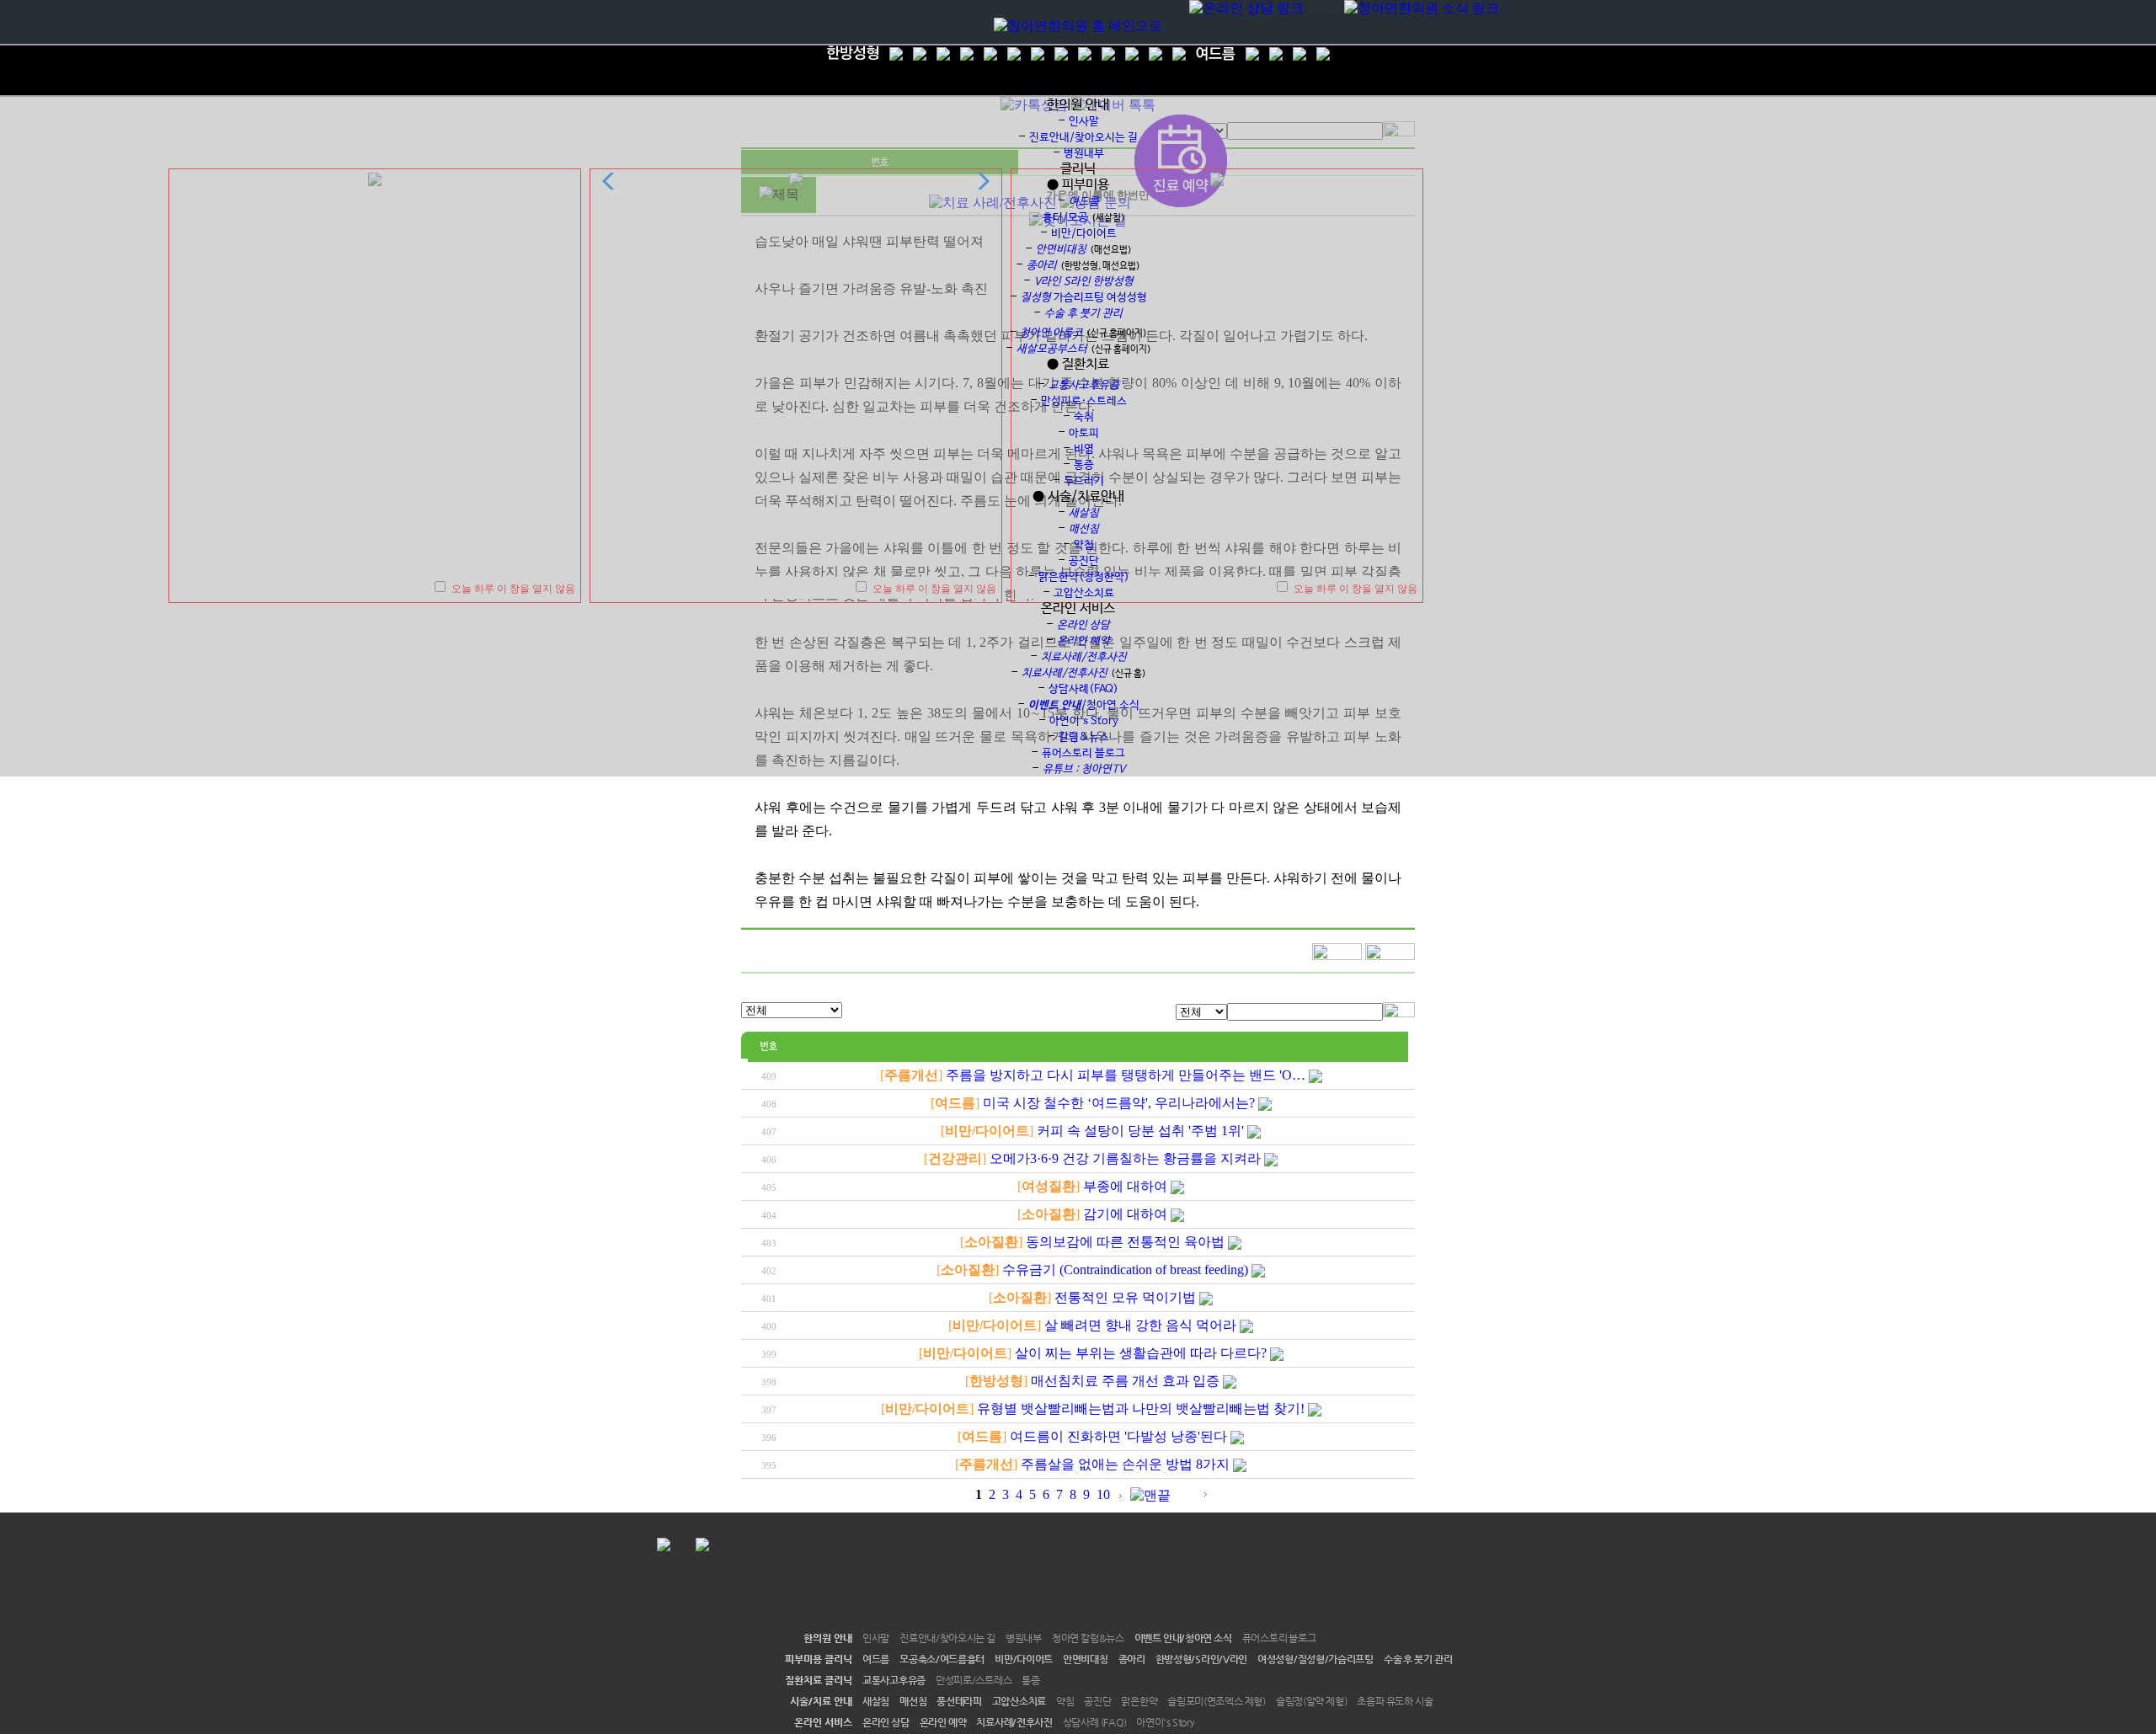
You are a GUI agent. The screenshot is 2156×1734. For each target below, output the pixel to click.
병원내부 (1084, 154)
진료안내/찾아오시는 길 (1083, 138)
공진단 (1084, 561)
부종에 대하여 (1125, 1186)
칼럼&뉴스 (1084, 737)
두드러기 (1084, 481)
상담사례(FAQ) (1083, 689)
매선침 (913, 1701)
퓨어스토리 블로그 (1083, 753)
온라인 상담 (886, 1722)
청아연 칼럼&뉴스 (1088, 1638)
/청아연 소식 (1084, 705)
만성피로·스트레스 (1084, 401)
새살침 (876, 1701)
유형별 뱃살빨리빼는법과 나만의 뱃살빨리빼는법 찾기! (1141, 1409)
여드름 (876, 1659)
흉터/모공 (1065, 218)
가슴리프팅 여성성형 (1084, 298)
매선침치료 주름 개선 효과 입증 (1125, 1381)
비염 (1084, 449)
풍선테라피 (959, 1701)
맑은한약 (1139, 1701)
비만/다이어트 (1084, 234)
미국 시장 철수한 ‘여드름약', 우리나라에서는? (1119, 1103)
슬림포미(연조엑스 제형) (1217, 1701)
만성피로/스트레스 (974, 1680)
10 (1103, 1494)
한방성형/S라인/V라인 (1201, 1659)
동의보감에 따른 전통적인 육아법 (1125, 1242)
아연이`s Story (1084, 721)
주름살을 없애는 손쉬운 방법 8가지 (1125, 1464)
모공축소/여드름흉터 (942, 1659)
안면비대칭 (1086, 1659)
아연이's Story (1165, 1722)
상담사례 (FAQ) (1095, 1722)
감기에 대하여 (1125, 1214)
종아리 (1132, 1659)
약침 (1084, 545)
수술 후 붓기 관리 (1418, 1659)
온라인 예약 (943, 1722)
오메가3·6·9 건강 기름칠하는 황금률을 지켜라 (1125, 1158)
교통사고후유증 (894, 1680)
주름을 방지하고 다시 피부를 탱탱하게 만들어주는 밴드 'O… (1126, 1075)
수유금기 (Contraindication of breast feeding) (1125, 1270)
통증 (1084, 465)
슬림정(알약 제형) (1312, 1701)
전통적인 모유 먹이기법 (1125, 1297)
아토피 (1084, 433)
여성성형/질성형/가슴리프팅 (1315, 1659)
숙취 (1084, 417)
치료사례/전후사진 (1014, 1722)
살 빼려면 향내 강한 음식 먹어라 (1140, 1325)
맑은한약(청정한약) (1084, 577)
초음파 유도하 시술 (1395, 1701)
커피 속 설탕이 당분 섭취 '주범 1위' (1140, 1131)
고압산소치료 (1084, 593)
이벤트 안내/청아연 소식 (1183, 1638)
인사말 (1084, 122)
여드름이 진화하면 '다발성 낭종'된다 (1118, 1436)
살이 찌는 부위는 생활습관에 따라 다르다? (1141, 1353)
